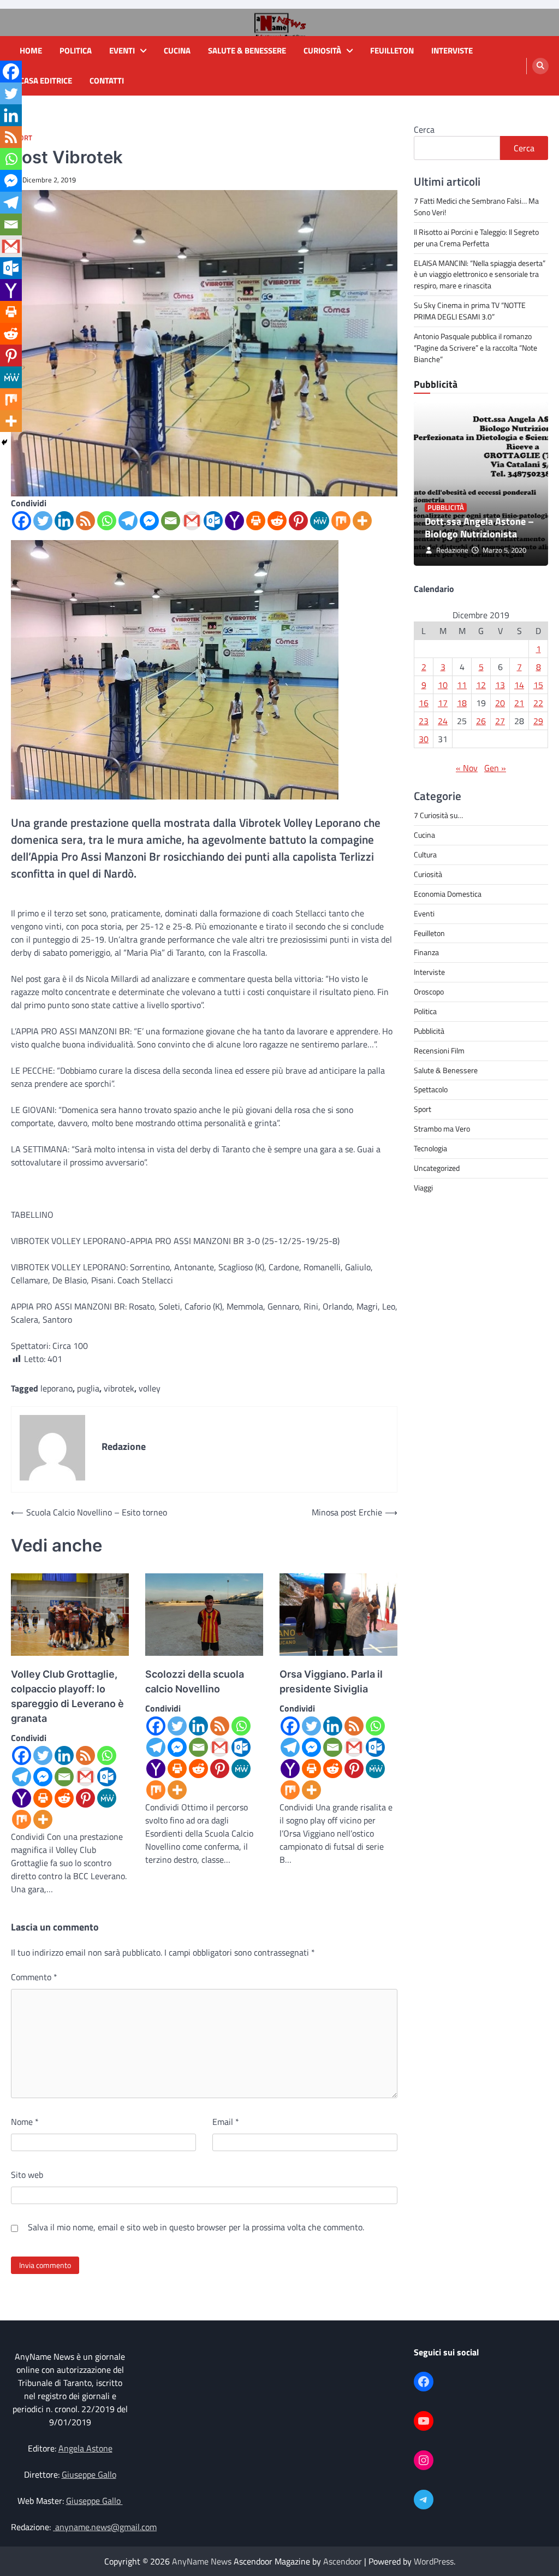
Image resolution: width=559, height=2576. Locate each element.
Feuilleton (392, 51)
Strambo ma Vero (442, 1129)
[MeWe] (320, 521)
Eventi (122, 51)
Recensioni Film (439, 1050)
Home (31, 51)
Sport (423, 1109)
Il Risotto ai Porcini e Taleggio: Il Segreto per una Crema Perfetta (476, 238)
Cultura (425, 854)
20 (500, 703)
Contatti (107, 81)
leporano (57, 1388)
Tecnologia (430, 1148)
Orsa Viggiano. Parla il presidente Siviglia (331, 1681)
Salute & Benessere (247, 51)
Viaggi (423, 1188)
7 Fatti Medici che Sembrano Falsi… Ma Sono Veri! (476, 206)
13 (500, 685)
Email (226, 2122)
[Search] (540, 66)
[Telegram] (128, 521)
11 (462, 685)
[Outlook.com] (213, 521)
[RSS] (85, 521)
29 (538, 721)
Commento (34, 1977)
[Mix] (341, 521)
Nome (25, 2122)
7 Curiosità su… (438, 815)
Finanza (426, 952)
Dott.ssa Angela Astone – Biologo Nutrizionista (479, 528)
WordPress (434, 2561)
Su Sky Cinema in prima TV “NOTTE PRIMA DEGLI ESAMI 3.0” (470, 311)
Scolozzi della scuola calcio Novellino (195, 1681)
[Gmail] (192, 521)
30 (424, 739)
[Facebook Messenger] (149, 521)
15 (538, 685)
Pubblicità (446, 508)
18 (462, 703)
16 (424, 703)
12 (481, 685)
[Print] (256, 521)
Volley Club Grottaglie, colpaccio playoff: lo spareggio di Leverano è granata (67, 1696)
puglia (88, 1388)
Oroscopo (429, 991)
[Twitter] (43, 521)
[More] (362, 521)
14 (519, 685)
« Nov (467, 768)
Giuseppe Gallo (89, 2474)
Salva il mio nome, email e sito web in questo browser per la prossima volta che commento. (196, 2227)
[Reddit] (277, 521)
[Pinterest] (298, 521)
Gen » (495, 768)
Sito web (27, 2175)
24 (443, 721)
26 (481, 721)
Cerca (424, 129)
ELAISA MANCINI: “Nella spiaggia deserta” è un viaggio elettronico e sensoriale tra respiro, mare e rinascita (480, 274)
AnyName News (202, 2561)
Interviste (452, 51)
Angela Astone (85, 2448)
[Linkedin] (64, 521)
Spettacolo (431, 1089)
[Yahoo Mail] (234, 521)
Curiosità (322, 51)
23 (424, 721)
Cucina (177, 51)
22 (538, 703)
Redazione (452, 550)
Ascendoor (343, 2561)
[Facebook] (22, 521)
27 (500, 721)
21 (519, 703)
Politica (76, 51)
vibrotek (119, 1388)
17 (443, 703)
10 (443, 685)
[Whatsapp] (107, 521)
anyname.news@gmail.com (105, 2527)
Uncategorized (437, 1168)
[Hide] (4, 442)
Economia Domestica (448, 894)
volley (150, 1388)
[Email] (171, 521)
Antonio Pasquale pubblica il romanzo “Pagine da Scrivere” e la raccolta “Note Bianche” (475, 348)
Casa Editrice (46, 81)
